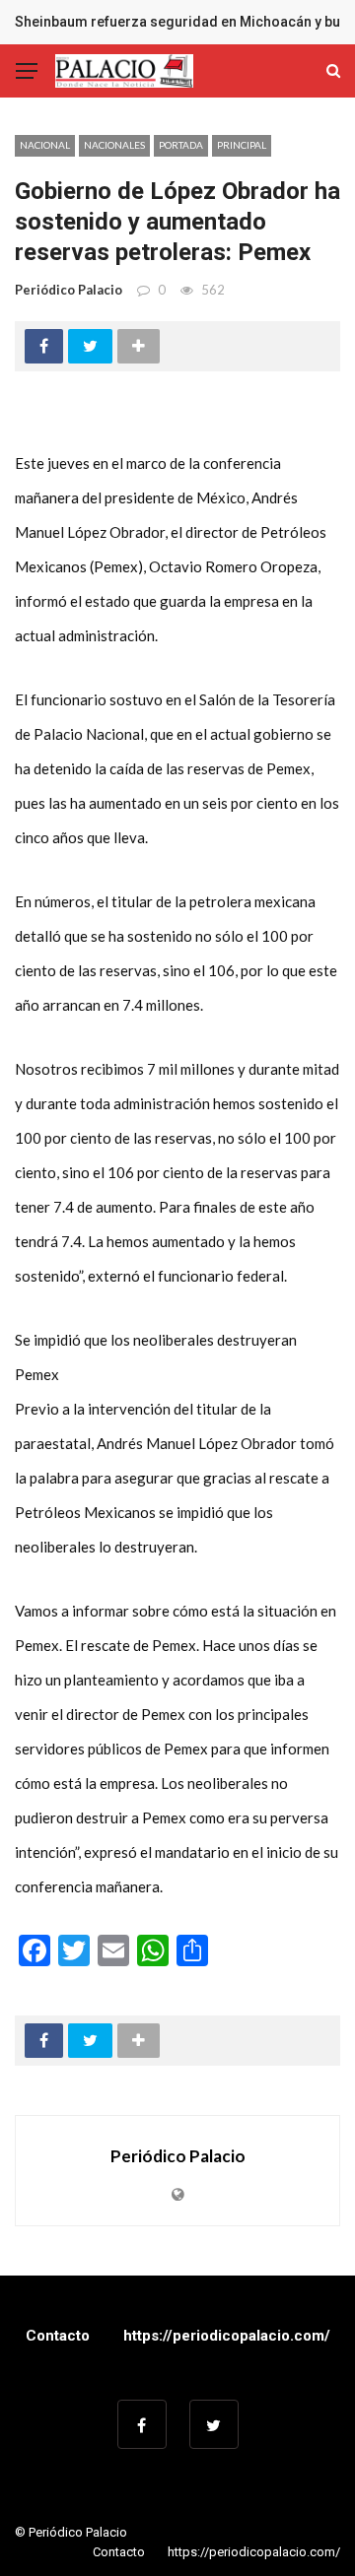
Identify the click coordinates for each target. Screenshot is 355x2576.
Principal (242, 145)
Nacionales (114, 145)
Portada (181, 145)
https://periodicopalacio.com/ (227, 2336)
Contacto (58, 2336)
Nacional (45, 145)
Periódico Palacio (69, 290)
